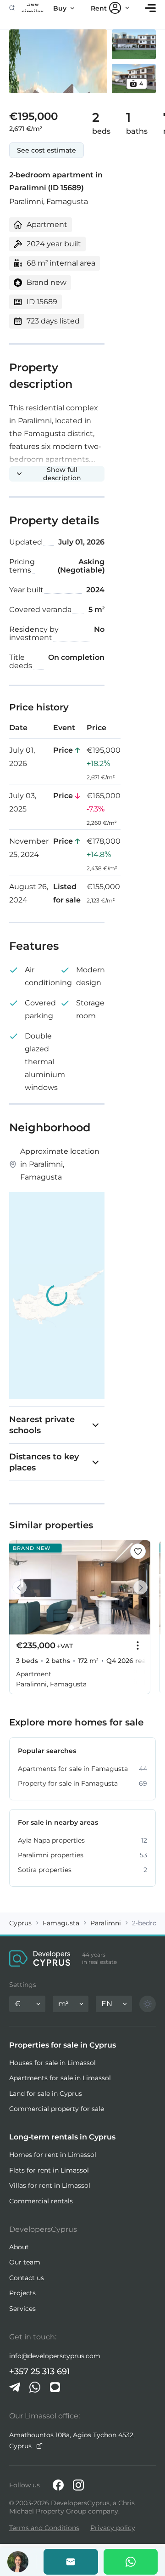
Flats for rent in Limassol (49, 2170)
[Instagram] (78, 2485)
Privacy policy (113, 2528)
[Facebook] (58, 2485)
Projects (22, 2293)
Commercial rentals (41, 2201)
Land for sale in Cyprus (46, 2094)
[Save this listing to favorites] (138, 1551)
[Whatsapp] (131, 2562)
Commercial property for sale (57, 2109)
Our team (25, 2262)
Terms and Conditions (44, 2528)
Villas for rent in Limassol (50, 2185)
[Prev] (21, 1587)
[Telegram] (15, 2387)
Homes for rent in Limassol (53, 2155)
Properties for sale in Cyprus (63, 2045)
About (19, 2247)
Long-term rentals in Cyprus (62, 2137)
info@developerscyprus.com (55, 2356)
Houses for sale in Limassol (52, 2063)
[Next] (138, 1587)
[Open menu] (150, 8)
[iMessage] (55, 2387)
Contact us (27, 2278)
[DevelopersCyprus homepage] (40, 1958)
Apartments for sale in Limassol (60, 2078)
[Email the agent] (71, 2562)
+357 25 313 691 (40, 2372)
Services (22, 2309)
